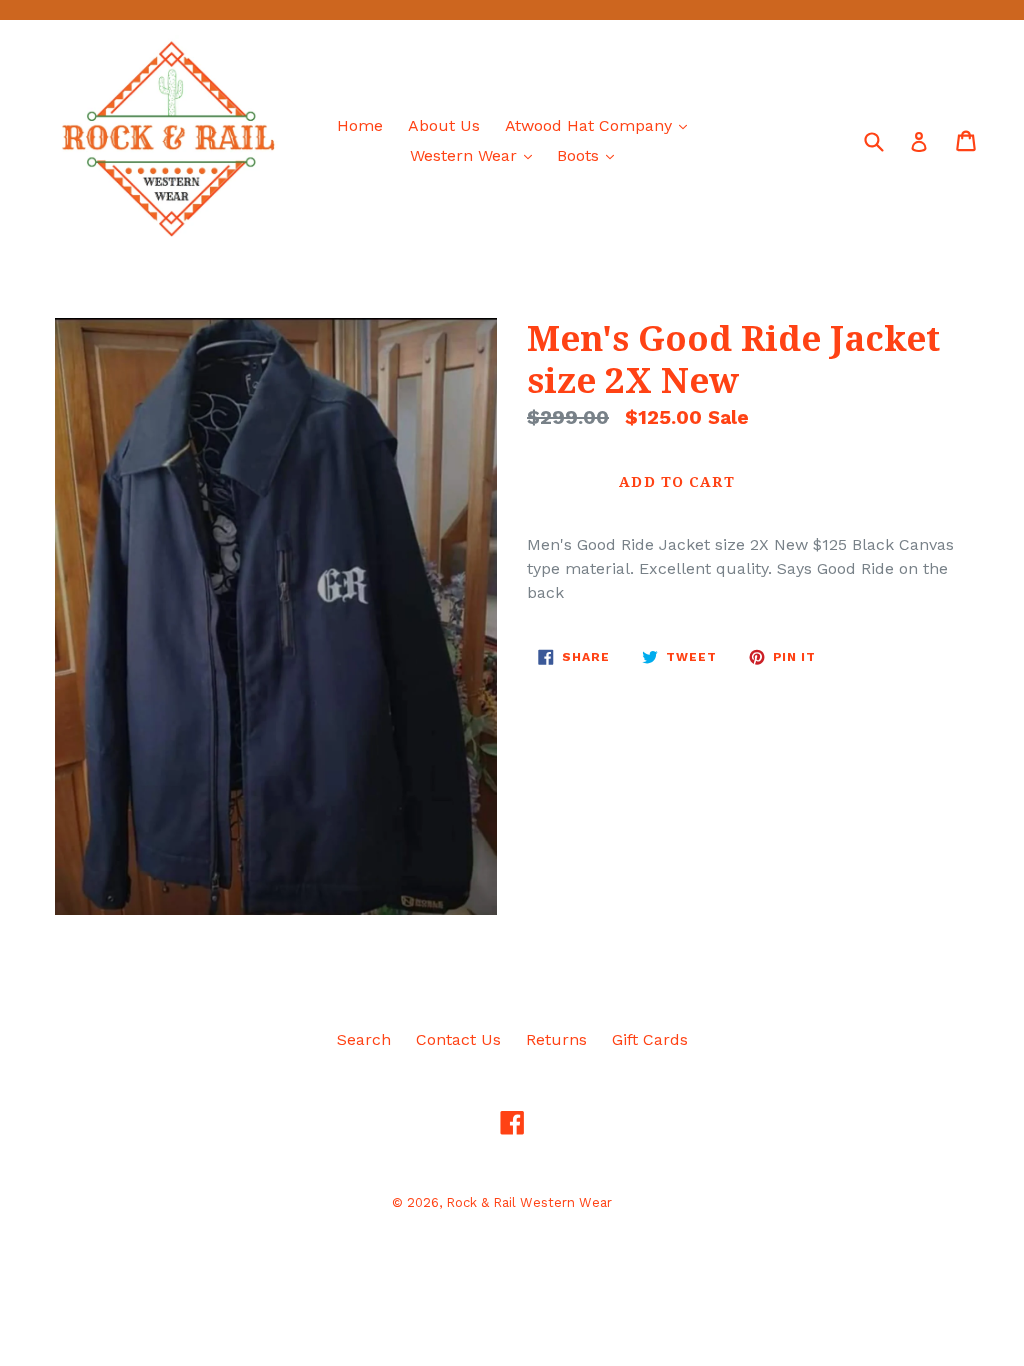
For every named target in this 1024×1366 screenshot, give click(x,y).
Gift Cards (650, 1039)
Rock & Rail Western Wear (529, 1202)
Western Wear (476, 155)
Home (360, 125)
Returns (556, 1039)
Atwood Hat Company (601, 125)
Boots (590, 155)
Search (364, 1039)
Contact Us (458, 1039)
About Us (444, 125)
